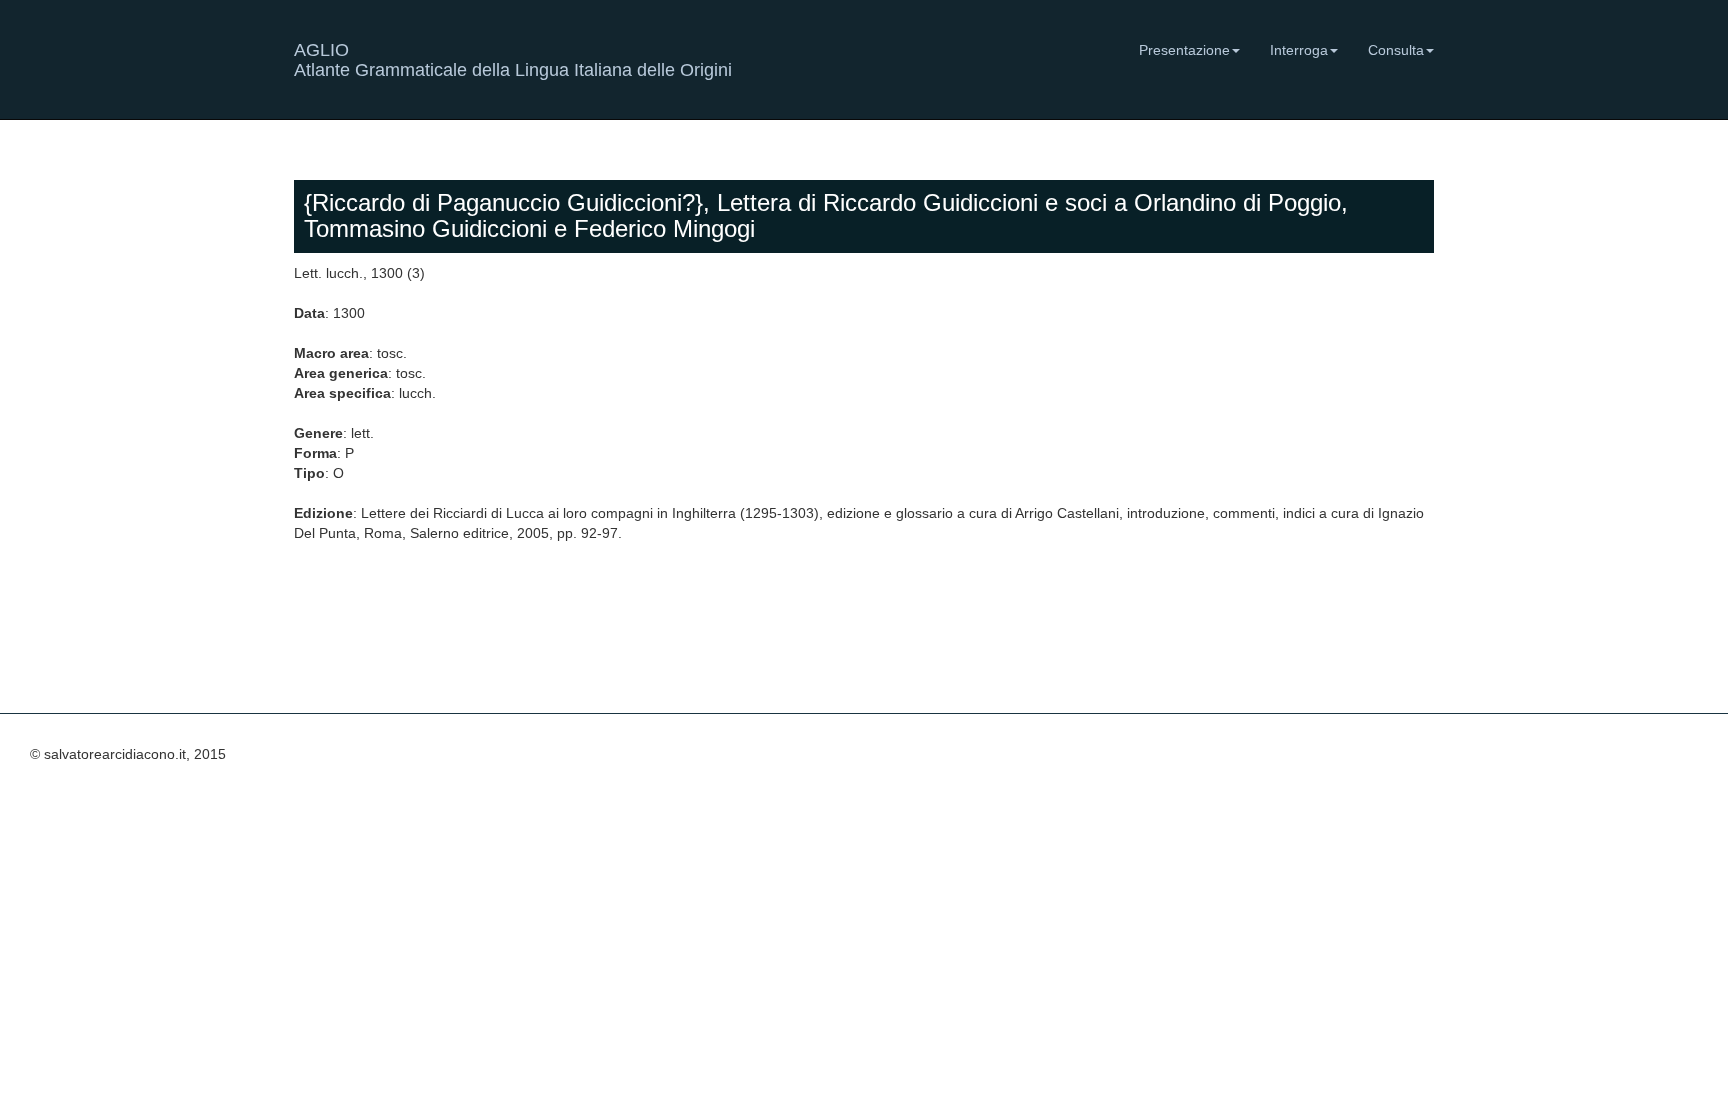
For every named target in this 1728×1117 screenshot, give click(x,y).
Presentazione (1184, 50)
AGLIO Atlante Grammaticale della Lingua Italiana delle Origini (513, 57)
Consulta (1396, 50)
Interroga (1299, 50)
